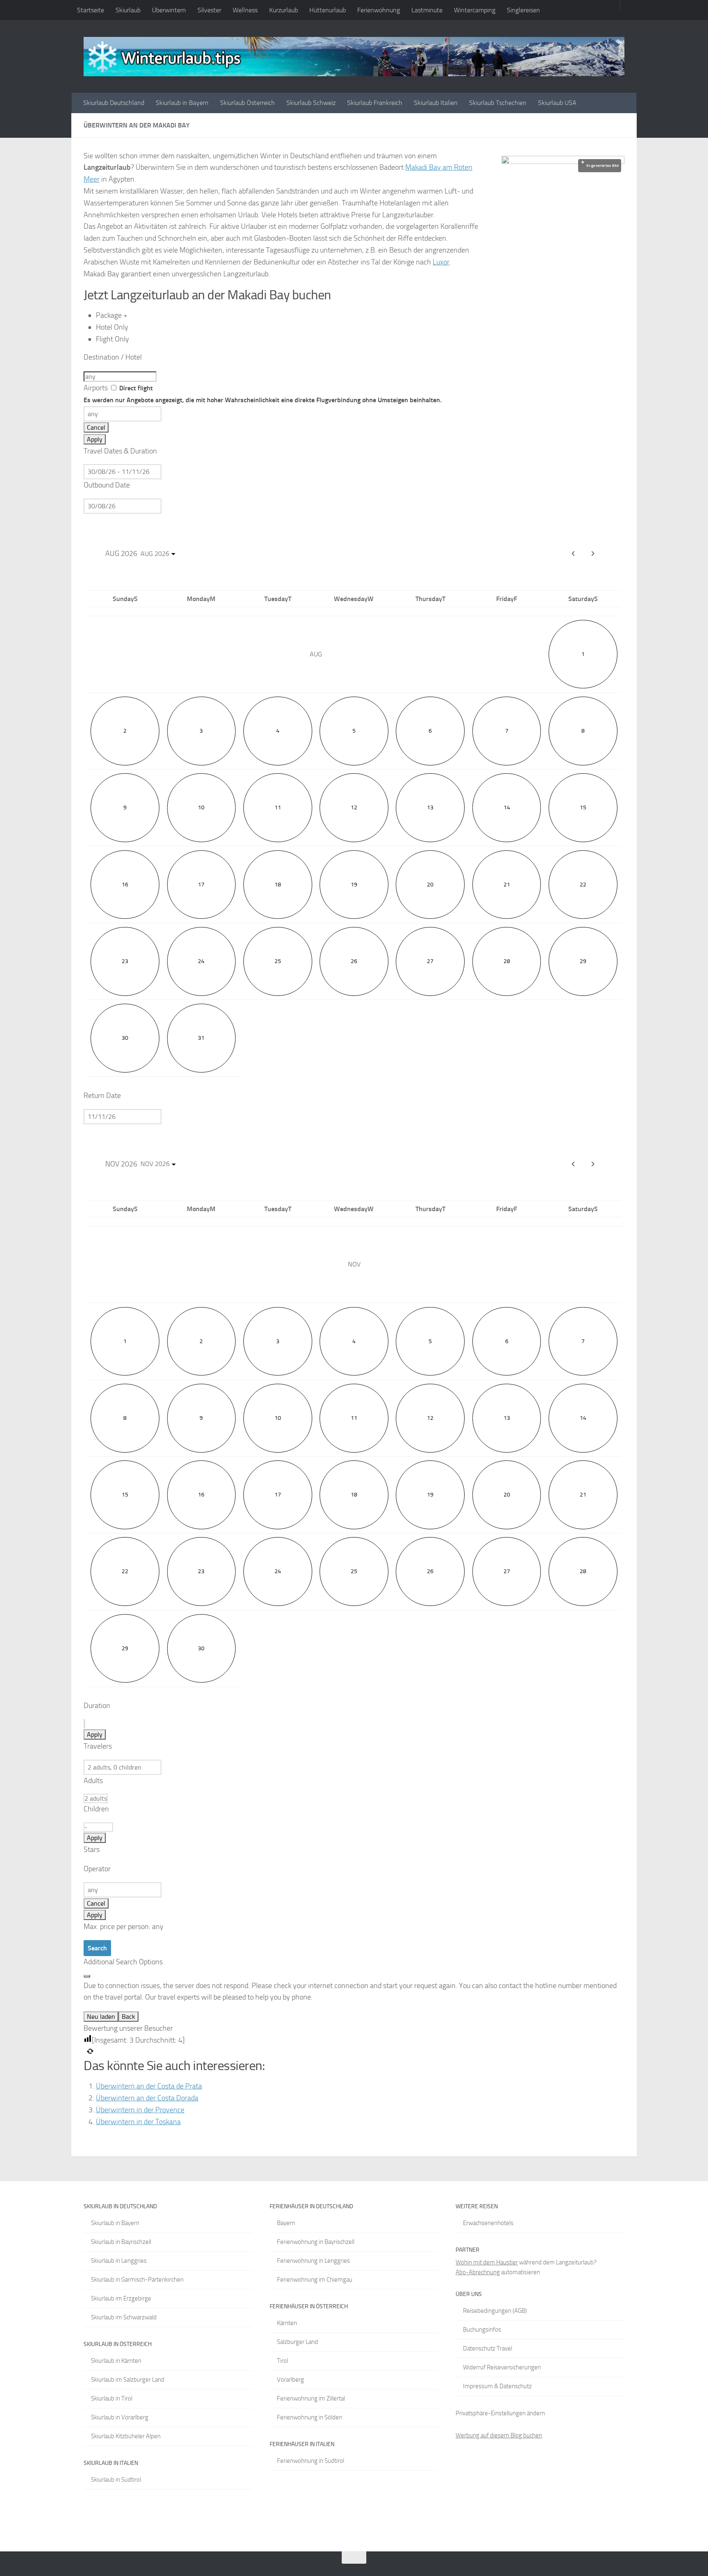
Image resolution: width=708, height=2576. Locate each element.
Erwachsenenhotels (488, 2223)
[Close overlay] (87, 1976)
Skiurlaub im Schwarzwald (124, 2317)
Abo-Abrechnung (478, 2272)
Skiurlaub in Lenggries (119, 2261)
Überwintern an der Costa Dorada (147, 2098)
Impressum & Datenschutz (497, 2386)
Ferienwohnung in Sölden (310, 2417)
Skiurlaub (128, 10)
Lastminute (427, 10)
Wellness (245, 10)
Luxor (441, 262)
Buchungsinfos (482, 2330)
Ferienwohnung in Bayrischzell (316, 2242)
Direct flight (263, 394)
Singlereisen (523, 10)
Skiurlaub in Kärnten (116, 2361)
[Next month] (593, 553)
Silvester (209, 10)
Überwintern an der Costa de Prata (149, 2086)
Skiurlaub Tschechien (498, 103)
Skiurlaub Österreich (247, 103)
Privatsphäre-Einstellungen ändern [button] (500, 2413)
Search (97, 1948)
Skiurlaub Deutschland (114, 103)
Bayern (286, 2223)
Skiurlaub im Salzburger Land (128, 2380)
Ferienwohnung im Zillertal (311, 2398)
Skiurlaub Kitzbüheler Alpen (126, 2436)
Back (128, 2017)
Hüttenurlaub (328, 10)
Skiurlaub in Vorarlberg (120, 2417)
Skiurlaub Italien (436, 103)
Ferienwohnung (379, 10)
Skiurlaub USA (557, 103)
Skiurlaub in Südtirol (116, 2480)
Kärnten (287, 2323)
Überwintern (169, 10)
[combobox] (120, 377)
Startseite (91, 10)
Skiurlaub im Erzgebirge (121, 2298)
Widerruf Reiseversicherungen (502, 2367)
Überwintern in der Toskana (138, 2122)
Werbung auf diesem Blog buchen (499, 2435)
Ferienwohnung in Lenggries (313, 2261)
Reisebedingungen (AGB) (495, 2311)
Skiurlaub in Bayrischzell (121, 2242)
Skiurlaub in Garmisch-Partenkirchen (137, 2280)
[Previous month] (573, 1164)
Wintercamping (475, 10)
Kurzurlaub (284, 10)
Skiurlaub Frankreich (375, 103)
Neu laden (101, 2017)
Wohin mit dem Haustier (487, 2262)
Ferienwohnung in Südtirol (311, 2461)
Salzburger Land (297, 2342)
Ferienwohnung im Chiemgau (315, 2280)
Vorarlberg (290, 2380)
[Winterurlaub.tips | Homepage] (354, 57)
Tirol (283, 2361)
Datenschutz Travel (488, 2348)
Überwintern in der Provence (140, 2110)
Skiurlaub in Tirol (112, 2398)
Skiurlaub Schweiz (311, 103)
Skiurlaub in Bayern (182, 103)
